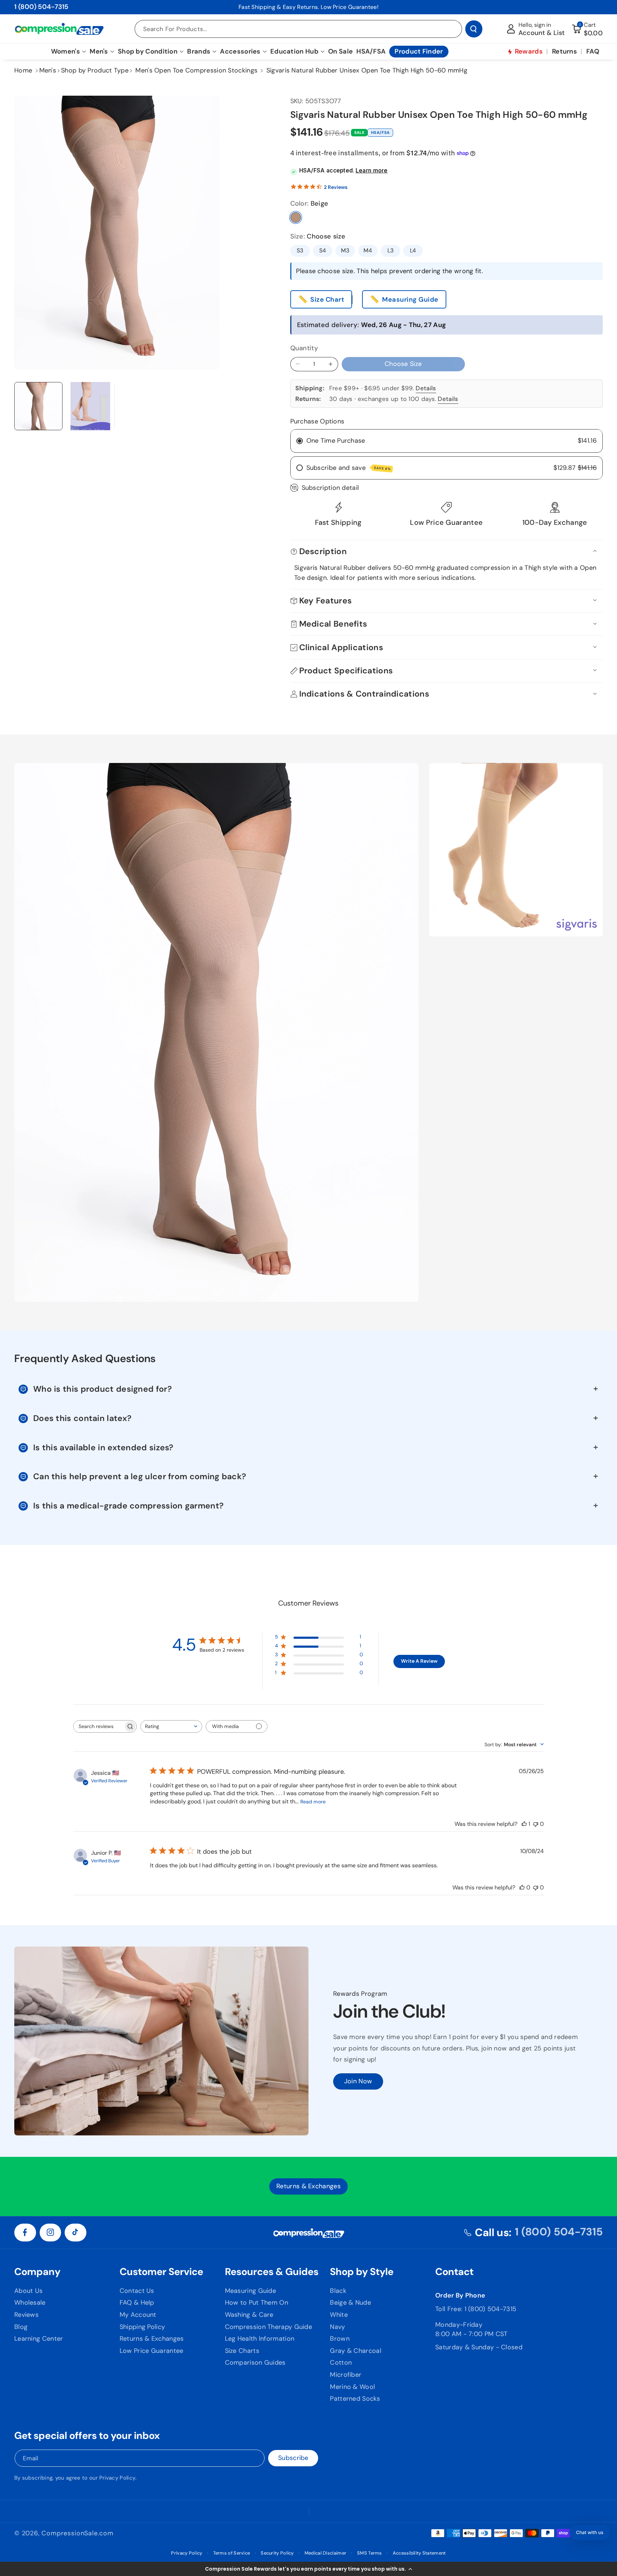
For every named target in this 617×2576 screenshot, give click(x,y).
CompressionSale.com (77, 2533)
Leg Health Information (260, 2339)
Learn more (372, 170)
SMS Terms (370, 2553)
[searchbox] (99, 1726)
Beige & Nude (350, 2303)
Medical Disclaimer (325, 2553)
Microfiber (346, 2375)
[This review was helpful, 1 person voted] (524, 1824)
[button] (308, 2569)
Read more (313, 1802)
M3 (345, 250)
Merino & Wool (352, 2387)
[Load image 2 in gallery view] (91, 406)
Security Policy (277, 2553)
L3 (391, 250)
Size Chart (327, 300)
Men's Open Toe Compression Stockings (196, 70)
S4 (323, 250)
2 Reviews (336, 187)
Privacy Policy (117, 2478)
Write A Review (419, 1661)
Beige (296, 217)
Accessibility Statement (419, 2553)
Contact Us (137, 2291)
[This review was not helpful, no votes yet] (536, 1824)
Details (426, 388)
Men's (48, 70)
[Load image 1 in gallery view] (38, 406)
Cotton (341, 2362)
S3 (300, 250)
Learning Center (39, 2339)
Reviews (26, 2315)
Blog (21, 2327)
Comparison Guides (255, 2362)
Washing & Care (249, 2315)
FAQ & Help (137, 2303)
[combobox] (171, 1726)
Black (338, 2291)
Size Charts (242, 2351)
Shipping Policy (142, 2327)
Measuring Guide (410, 300)
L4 (413, 250)
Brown (340, 2339)
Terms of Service (232, 2553)
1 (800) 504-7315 (41, 7)
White (339, 2315)
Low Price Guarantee (152, 2351)
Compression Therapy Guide (269, 2327)
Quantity (304, 348)
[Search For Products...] (474, 29)
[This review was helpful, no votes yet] (522, 1887)
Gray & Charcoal (356, 2351)
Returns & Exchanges (152, 2339)
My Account (138, 2315)
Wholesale (30, 2303)
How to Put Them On (257, 2303)
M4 (368, 250)
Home (23, 70)
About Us (28, 2291)
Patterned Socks (355, 2399)
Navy (337, 2327)
